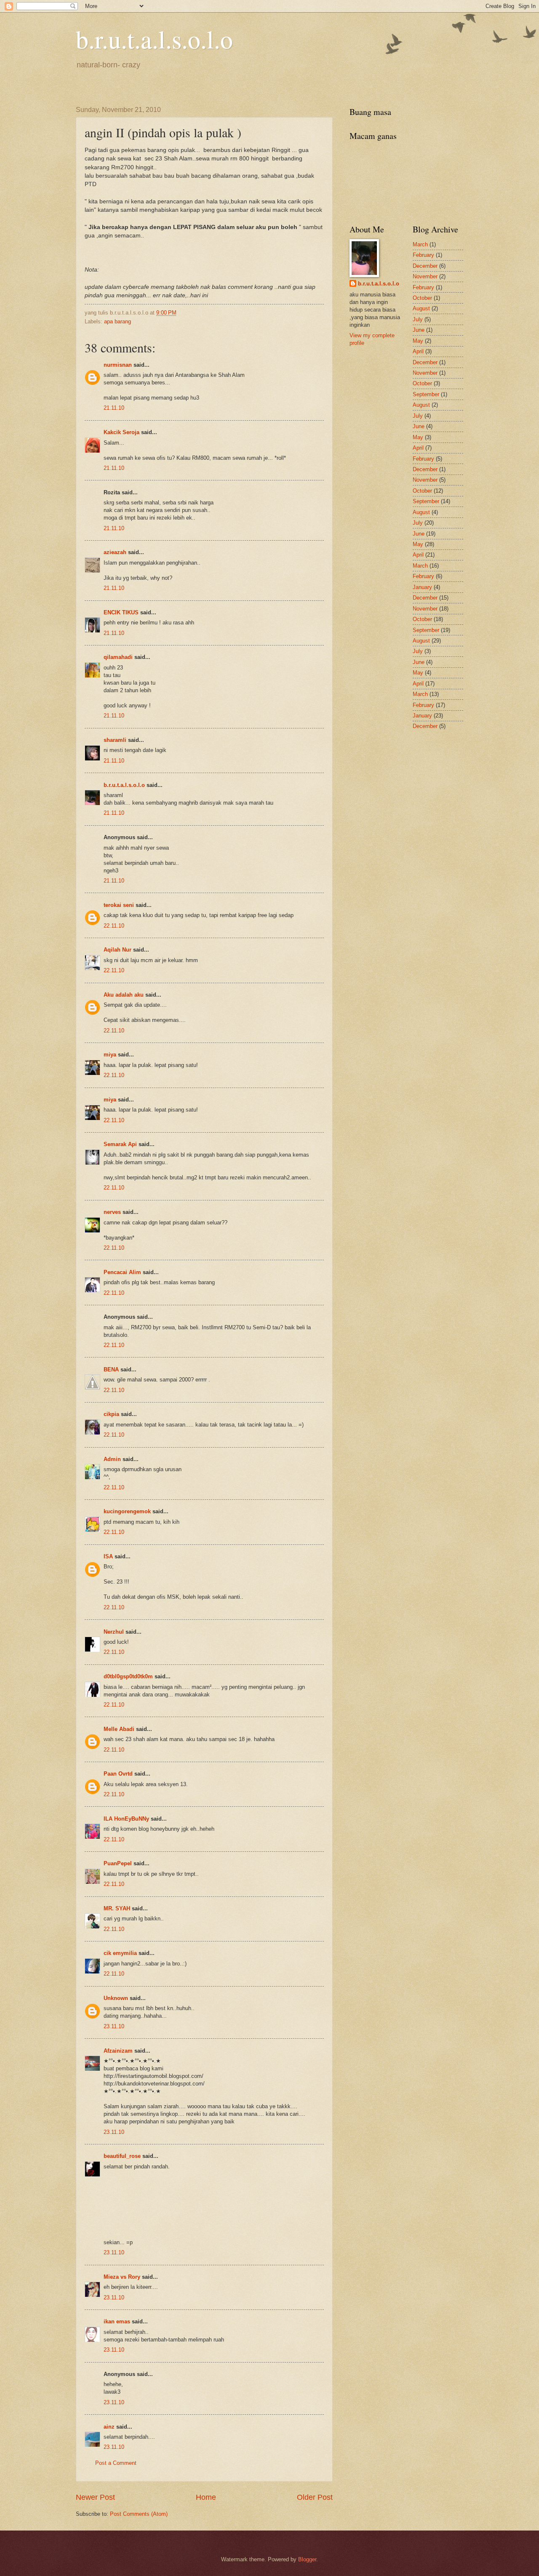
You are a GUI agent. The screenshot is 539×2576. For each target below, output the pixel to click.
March (420, 244)
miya (110, 1055)
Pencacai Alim (122, 1272)
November (425, 276)
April (418, 351)
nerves (112, 1212)
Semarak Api (120, 1144)
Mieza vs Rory (122, 2277)
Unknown (116, 1998)
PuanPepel (118, 1863)
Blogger (307, 2559)
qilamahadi (118, 657)
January (422, 587)
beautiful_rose (122, 2156)
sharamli (115, 740)
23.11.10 (114, 2026)
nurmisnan (118, 365)
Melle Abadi (119, 1729)
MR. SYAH (117, 1908)
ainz (109, 2427)
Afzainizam (118, 2051)
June (419, 330)
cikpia (111, 1414)
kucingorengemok (127, 1511)
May (418, 341)
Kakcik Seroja (121, 432)
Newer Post (95, 2497)
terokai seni (119, 905)
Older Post (315, 2497)
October (422, 298)
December (425, 266)
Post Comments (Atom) (139, 2514)
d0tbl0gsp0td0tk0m (128, 1676)
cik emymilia (120, 1953)
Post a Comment (116, 2463)
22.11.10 (114, 926)
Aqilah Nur (117, 950)
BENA (111, 1369)
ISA (108, 1556)
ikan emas (117, 2321)
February (423, 255)
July (418, 319)
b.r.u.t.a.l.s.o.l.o (154, 39)
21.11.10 (114, 408)
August (421, 308)
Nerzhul (114, 1632)
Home (206, 2497)
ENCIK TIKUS (121, 612)
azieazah (115, 552)
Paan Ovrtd (118, 1774)
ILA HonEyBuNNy (126, 1819)
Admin (112, 1459)
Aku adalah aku (124, 995)
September (426, 394)
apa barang (117, 321)
